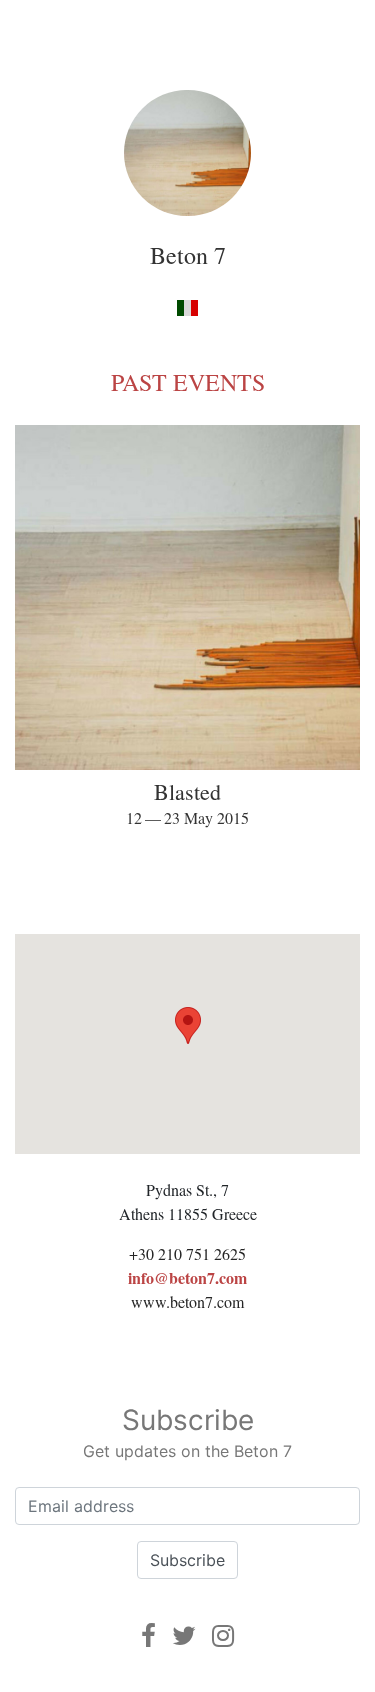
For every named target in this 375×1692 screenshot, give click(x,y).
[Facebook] (148, 1635)
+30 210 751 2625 (187, 1253)
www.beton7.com (187, 1301)
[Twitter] (184, 1635)
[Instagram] (223, 1635)
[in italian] (187, 306)
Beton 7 (188, 255)
